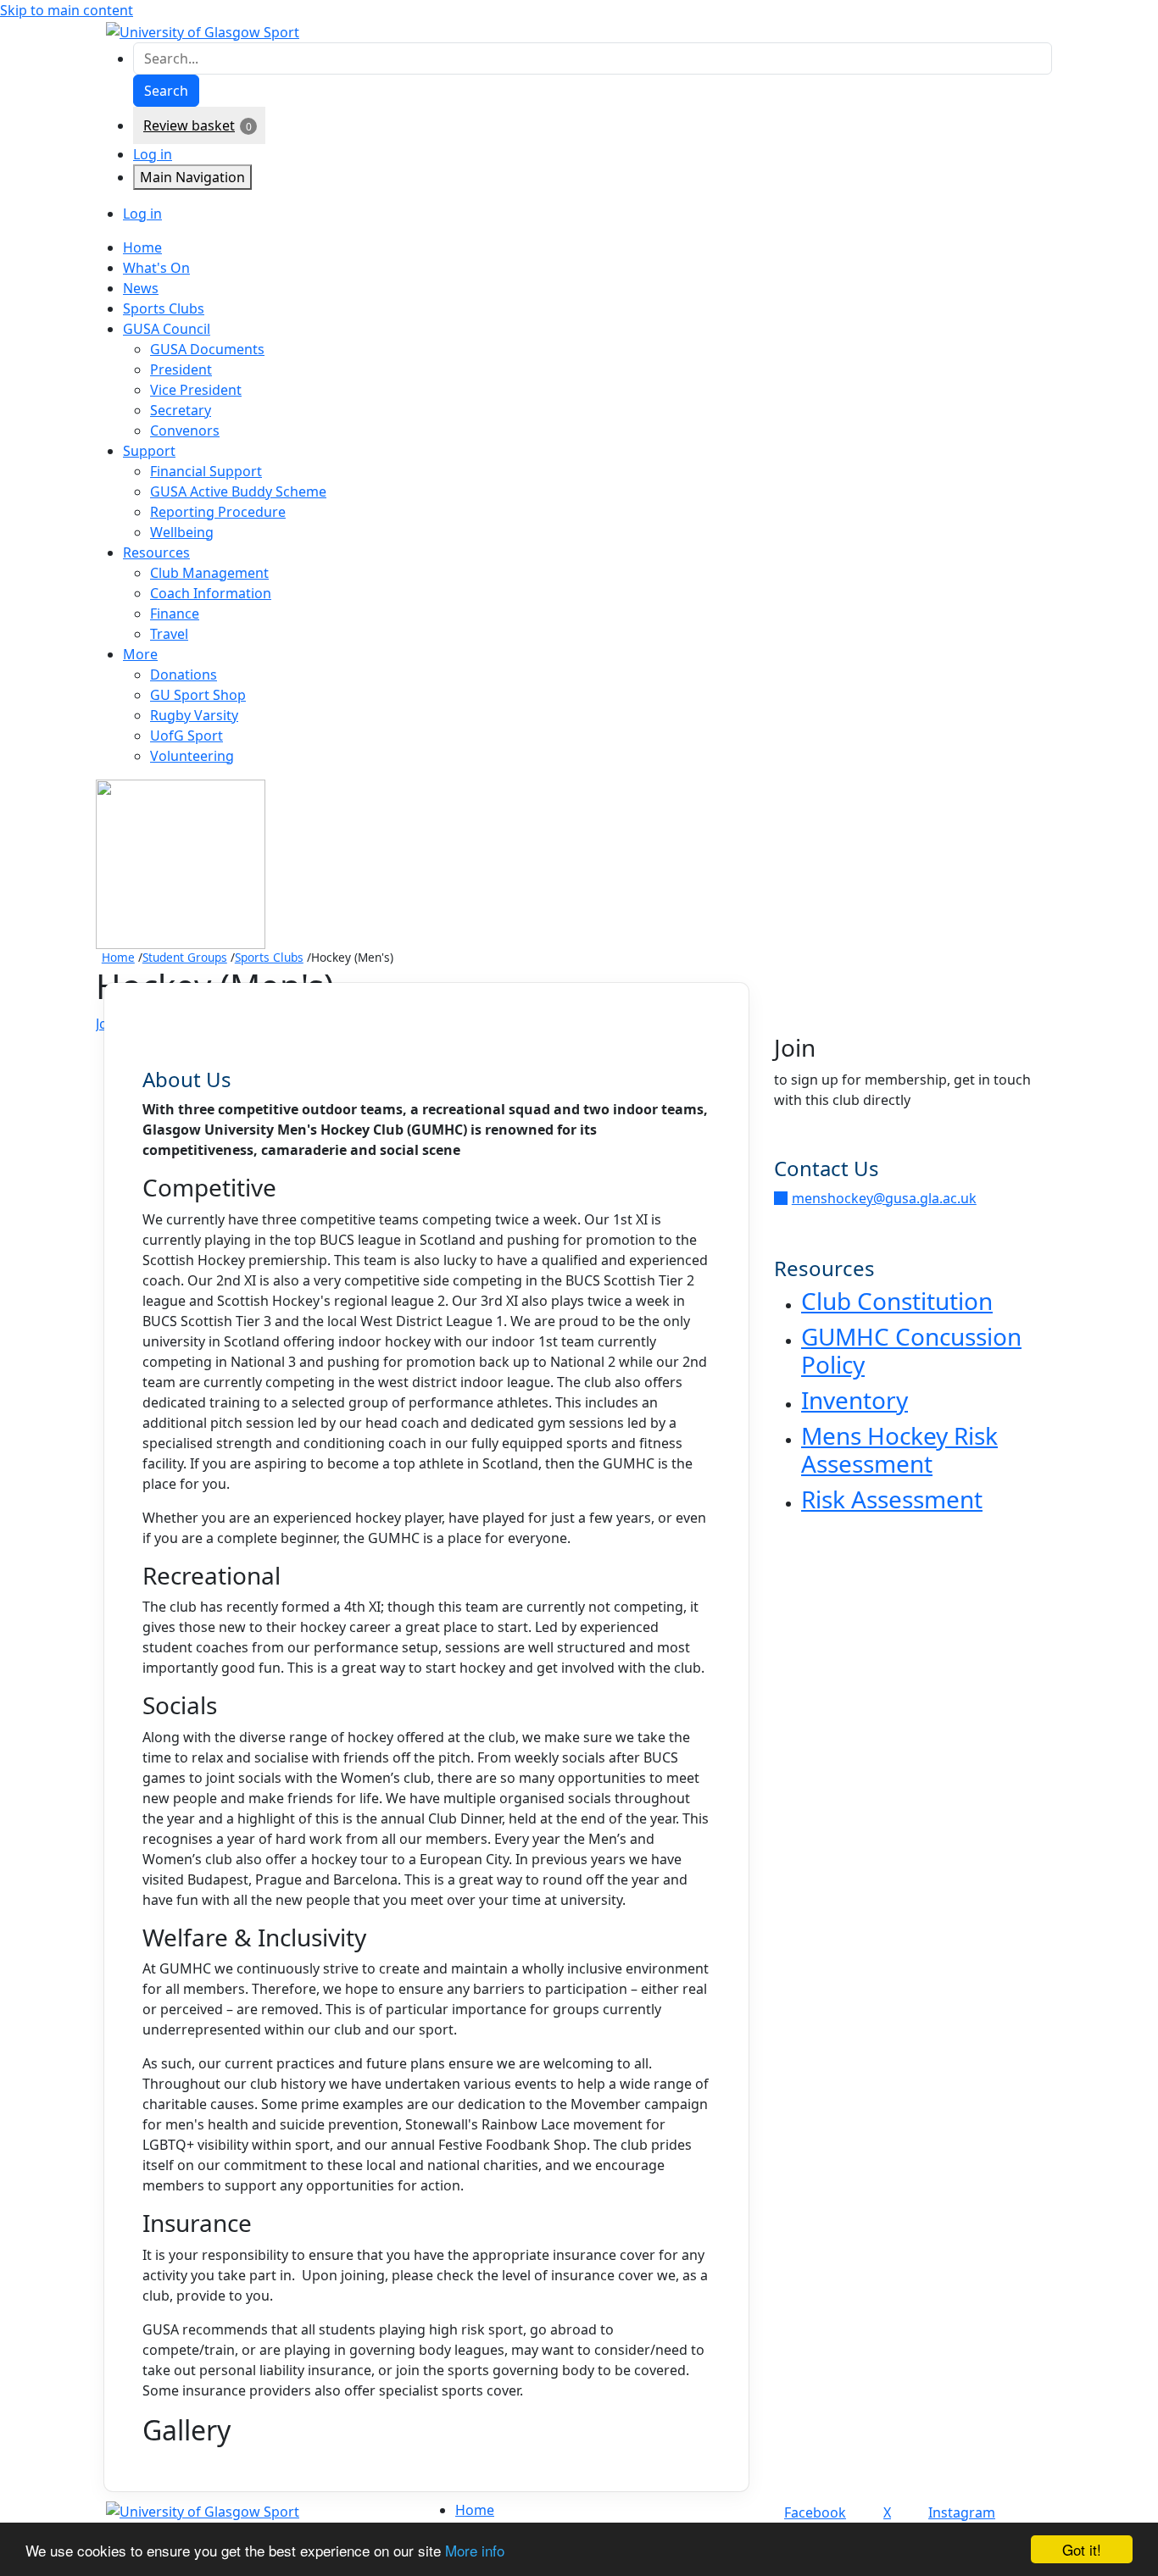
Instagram (962, 2512)
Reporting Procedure (218, 512)
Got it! (1082, 2549)
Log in (153, 154)
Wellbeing (182, 532)
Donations (184, 675)
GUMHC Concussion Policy (911, 1351)
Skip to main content (67, 10)
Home (118, 957)
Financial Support (206, 471)
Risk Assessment (892, 1499)
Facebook (815, 2512)
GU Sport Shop (198, 695)
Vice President (196, 390)
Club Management (209, 573)
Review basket (189, 125)
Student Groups (185, 957)
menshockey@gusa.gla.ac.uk (884, 1198)
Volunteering (192, 756)
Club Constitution (897, 1301)
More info (475, 2550)
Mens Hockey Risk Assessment (899, 1450)
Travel (169, 634)
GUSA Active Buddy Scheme (238, 491)
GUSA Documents (207, 349)
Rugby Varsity (194, 715)
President (181, 369)
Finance (175, 613)
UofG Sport (187, 736)
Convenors (185, 430)
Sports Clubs (269, 957)
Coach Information (211, 593)
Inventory (855, 1400)
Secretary (181, 410)
